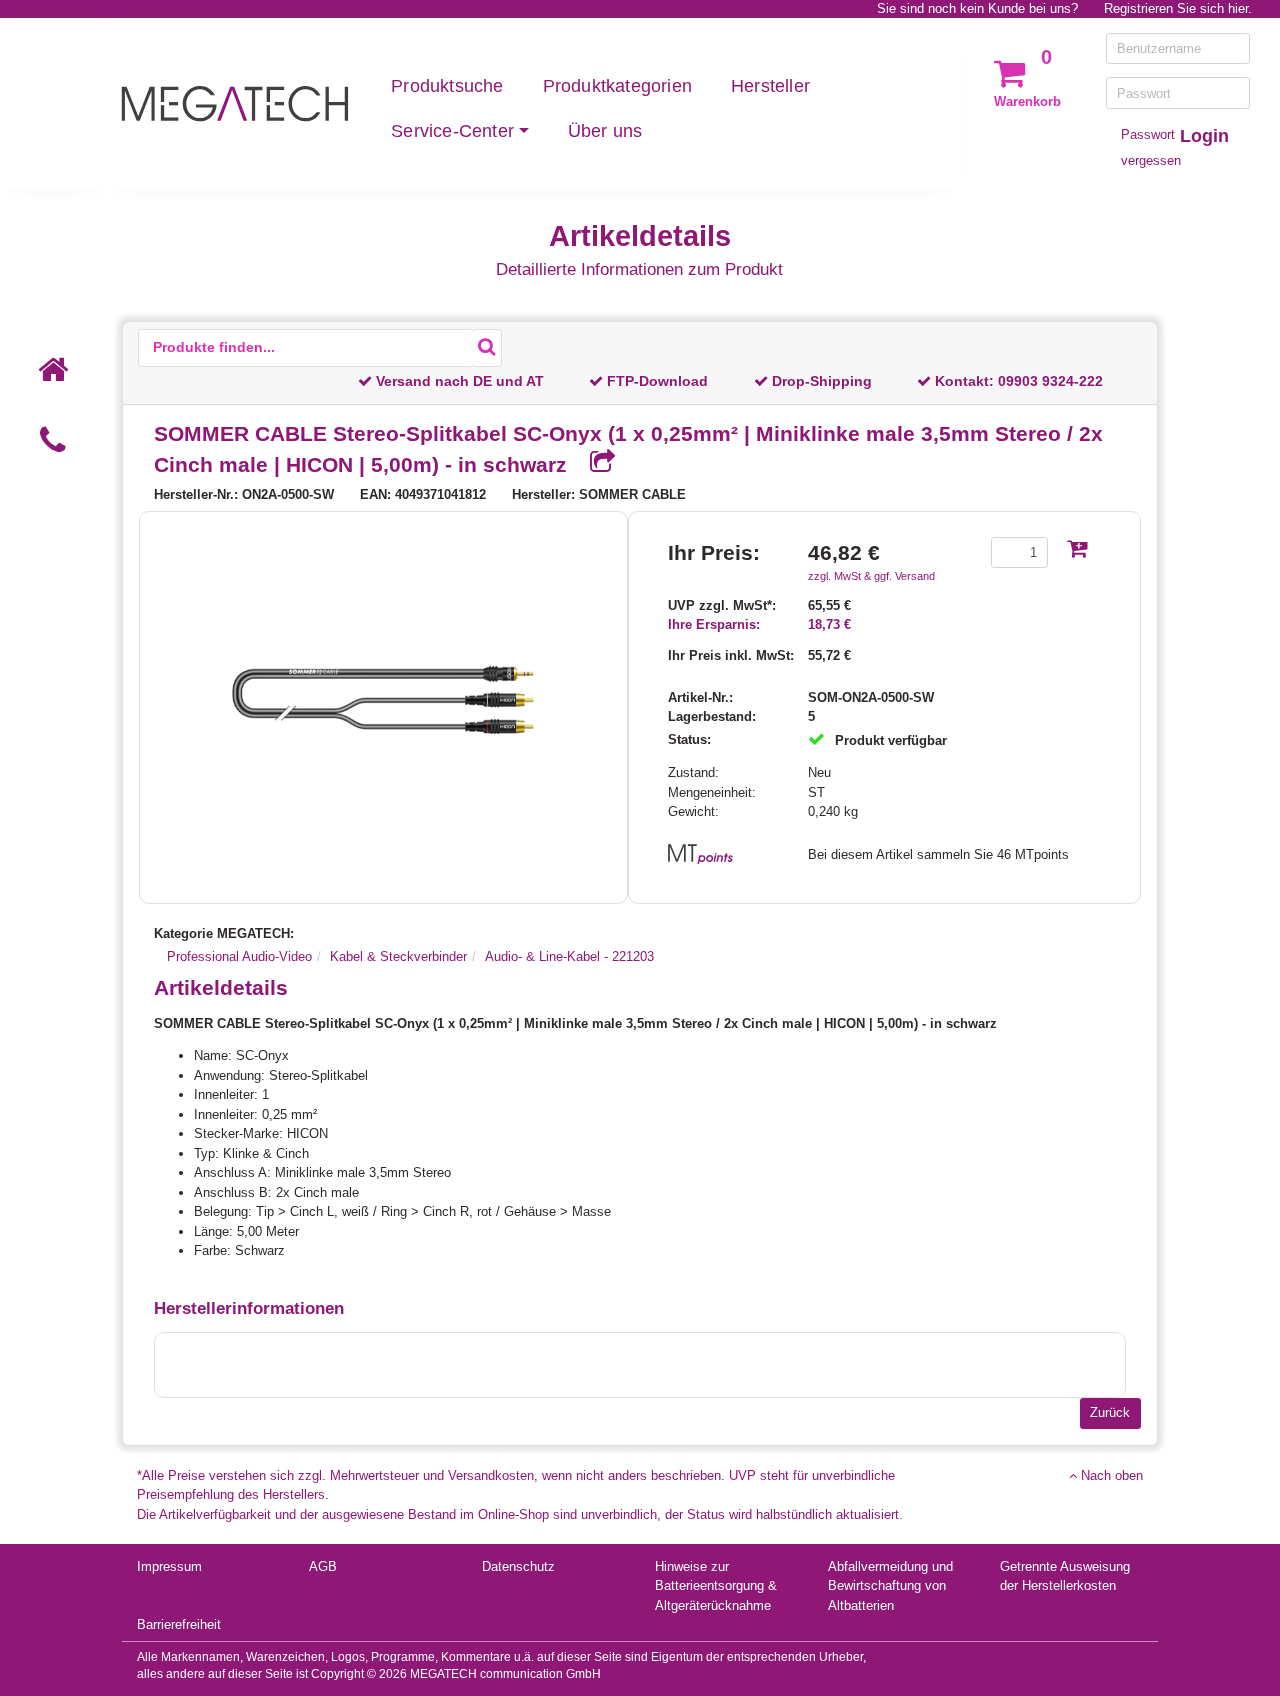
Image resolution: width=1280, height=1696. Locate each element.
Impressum (169, 1566)
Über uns (605, 131)
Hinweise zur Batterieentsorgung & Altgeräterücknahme (716, 1586)
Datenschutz (518, 1566)
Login (1204, 136)
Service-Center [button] (452, 131)
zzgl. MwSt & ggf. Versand (871, 576)
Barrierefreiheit (179, 1624)
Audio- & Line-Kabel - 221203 (569, 956)
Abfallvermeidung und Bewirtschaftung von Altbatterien (890, 1586)
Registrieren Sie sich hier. (1178, 8)
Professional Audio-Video (239, 956)
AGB (323, 1566)
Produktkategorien (617, 86)
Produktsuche (447, 86)
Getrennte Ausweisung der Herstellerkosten (1065, 1576)
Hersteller (770, 86)
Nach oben (1110, 1475)
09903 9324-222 (1050, 381)
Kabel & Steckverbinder (398, 956)
